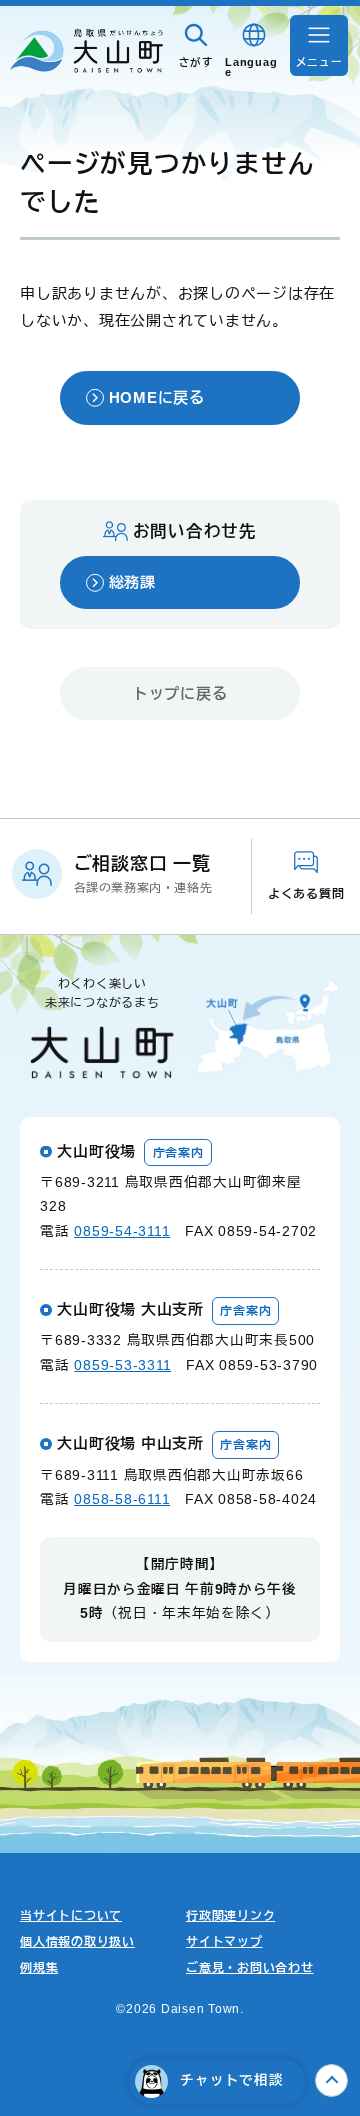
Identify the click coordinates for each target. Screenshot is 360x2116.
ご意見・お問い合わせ (250, 1968)
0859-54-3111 (122, 1231)
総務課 (132, 582)
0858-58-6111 (122, 1499)
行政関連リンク (230, 1916)
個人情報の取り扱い (77, 1942)
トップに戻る (180, 693)
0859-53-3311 (122, 1365)
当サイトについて (71, 1916)
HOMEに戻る (157, 397)
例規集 (39, 1968)
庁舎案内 (178, 1153)
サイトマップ (224, 1942)
